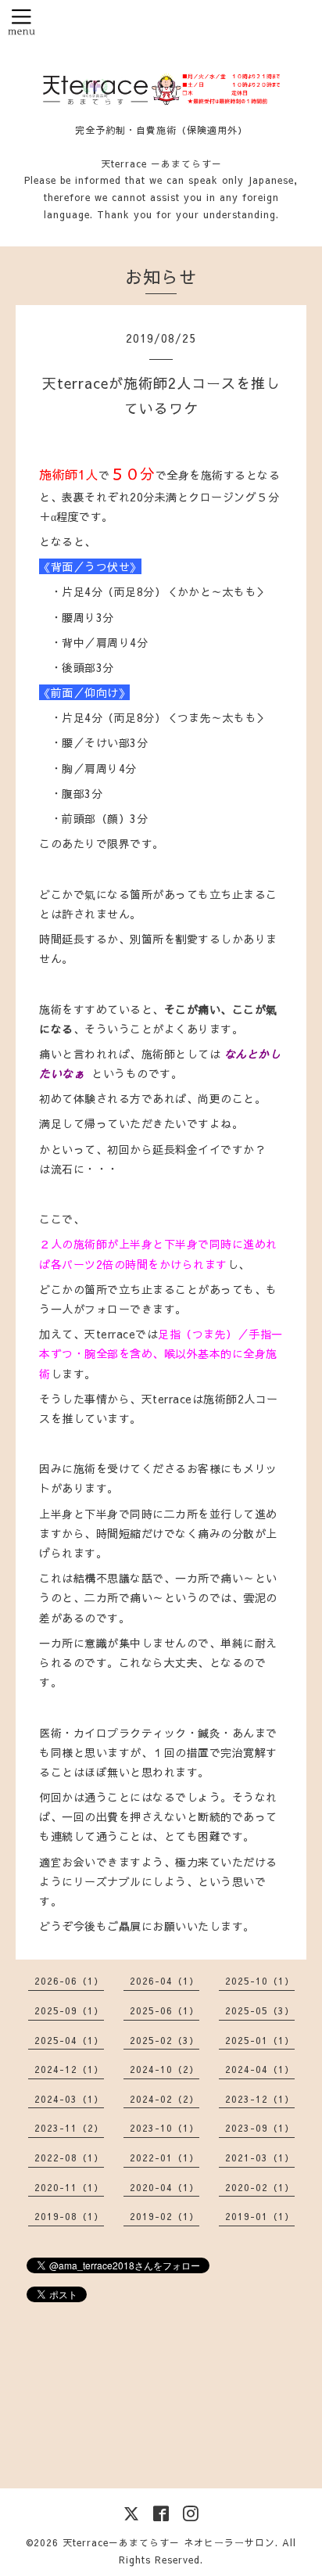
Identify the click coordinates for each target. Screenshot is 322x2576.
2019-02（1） (165, 2216)
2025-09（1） (69, 2010)
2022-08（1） (69, 2157)
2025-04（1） (69, 2040)
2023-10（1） (165, 2128)
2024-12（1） (69, 2069)
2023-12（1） (260, 2099)
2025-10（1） (260, 1981)
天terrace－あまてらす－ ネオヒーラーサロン (169, 2542)
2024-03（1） (69, 2099)
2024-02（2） (165, 2099)
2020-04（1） (165, 2187)
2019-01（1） (260, 2216)
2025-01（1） (260, 2040)
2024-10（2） (165, 2069)
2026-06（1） (69, 1981)
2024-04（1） (260, 2069)
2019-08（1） (69, 2216)
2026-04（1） (165, 1981)
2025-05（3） (260, 2010)
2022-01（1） (165, 2157)
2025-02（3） (165, 2040)
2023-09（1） (260, 2128)
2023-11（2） (69, 2128)
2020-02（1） (260, 2187)
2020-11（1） (69, 2187)
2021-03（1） (260, 2157)
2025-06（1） (165, 2010)
